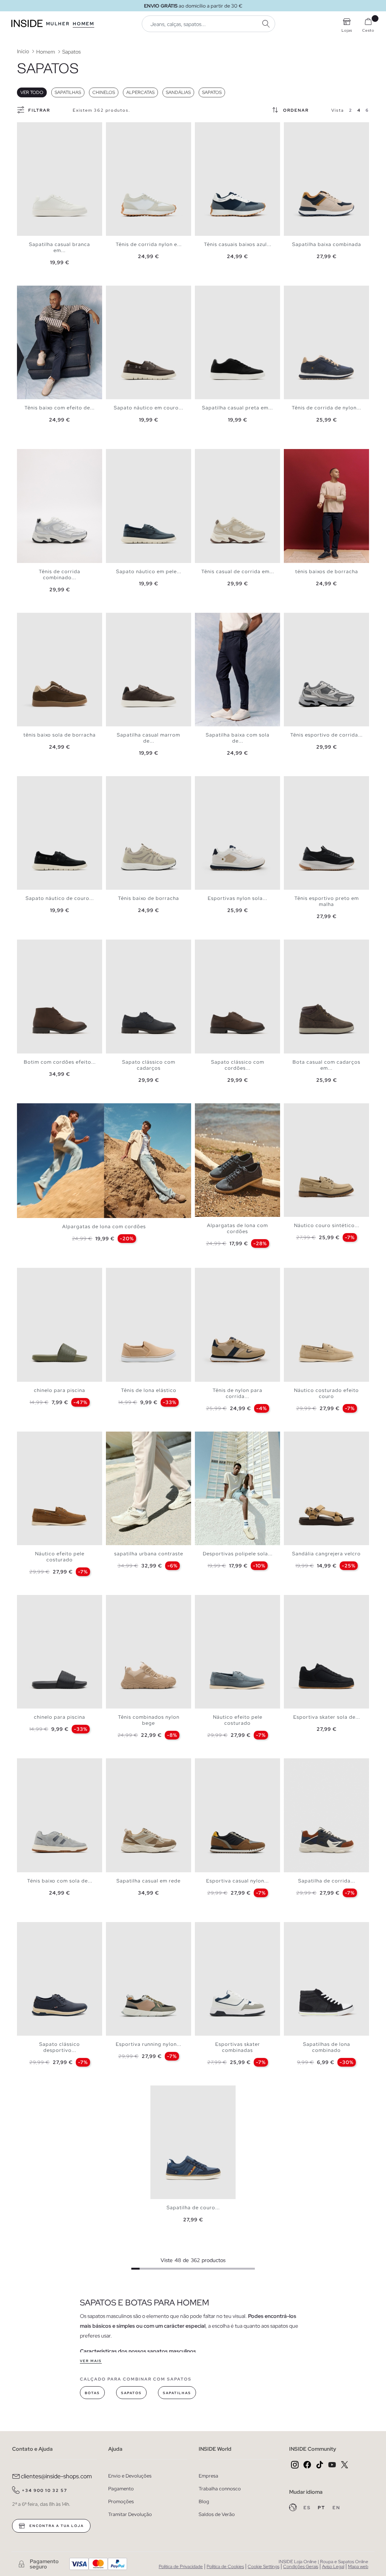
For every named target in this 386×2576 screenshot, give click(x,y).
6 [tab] (43, 129)
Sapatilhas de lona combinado (327, 2047)
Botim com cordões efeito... (60, 1062)
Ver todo (32, 92)
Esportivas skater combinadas (238, 2047)
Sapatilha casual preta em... (237, 408)
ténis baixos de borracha (327, 571)
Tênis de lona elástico (149, 1390)
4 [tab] (36, 129)
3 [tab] (32, 129)
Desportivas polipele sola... (238, 1554)
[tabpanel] (60, 179)
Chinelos (104, 92)
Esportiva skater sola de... (327, 1717)
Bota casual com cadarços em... (326, 1065)
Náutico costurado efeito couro (326, 1393)
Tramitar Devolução (130, 2514)
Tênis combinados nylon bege (149, 1720)
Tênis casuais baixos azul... (238, 244)
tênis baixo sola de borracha (60, 735)
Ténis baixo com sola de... (60, 1881)
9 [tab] (55, 292)
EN (336, 2508)
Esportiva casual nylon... (237, 1881)
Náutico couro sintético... (327, 1225)
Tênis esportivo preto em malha (327, 901)
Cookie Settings (263, 2567)
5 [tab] (40, 129)
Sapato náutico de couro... (60, 898)
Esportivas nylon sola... (237, 898)
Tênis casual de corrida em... (238, 571)
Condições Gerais (301, 2567)
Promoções (121, 2501)
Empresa (208, 2476)
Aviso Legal (333, 2567)
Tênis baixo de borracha (149, 898)
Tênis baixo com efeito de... (60, 408)
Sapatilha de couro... (193, 2208)
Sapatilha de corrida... (327, 1881)
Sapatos (212, 92)
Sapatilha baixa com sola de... (238, 738)
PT (322, 2508)
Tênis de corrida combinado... (60, 574)
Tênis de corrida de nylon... (326, 408)
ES (308, 2508)
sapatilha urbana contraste (149, 1554)
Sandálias (178, 92)
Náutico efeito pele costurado (60, 1557)
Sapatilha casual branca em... (60, 247)
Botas (92, 2393)
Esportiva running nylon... (149, 2044)
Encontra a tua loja (56, 2526)
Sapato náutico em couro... (149, 408)
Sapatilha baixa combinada (327, 244)
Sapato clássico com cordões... (238, 1065)
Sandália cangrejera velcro (326, 1554)
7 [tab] (47, 129)
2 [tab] (28, 129)
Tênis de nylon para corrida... (237, 1393)
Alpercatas (140, 92)
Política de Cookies (225, 2567)
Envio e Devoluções (130, 2476)
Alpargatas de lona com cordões (104, 1226)
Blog (204, 2501)
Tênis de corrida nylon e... (149, 244)
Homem (83, 24)
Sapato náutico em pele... (149, 571)
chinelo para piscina (60, 1390)
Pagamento (121, 2489)
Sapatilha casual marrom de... (149, 738)
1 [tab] (25, 129)
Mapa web (358, 2567)
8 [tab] (140, 129)
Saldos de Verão (217, 2514)
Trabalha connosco (220, 2489)
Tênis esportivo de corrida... (326, 735)
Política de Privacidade (181, 2567)
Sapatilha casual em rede (149, 1881)
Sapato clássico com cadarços (149, 1065)
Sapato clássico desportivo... (60, 2047)
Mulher (58, 24)
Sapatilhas (68, 92)
